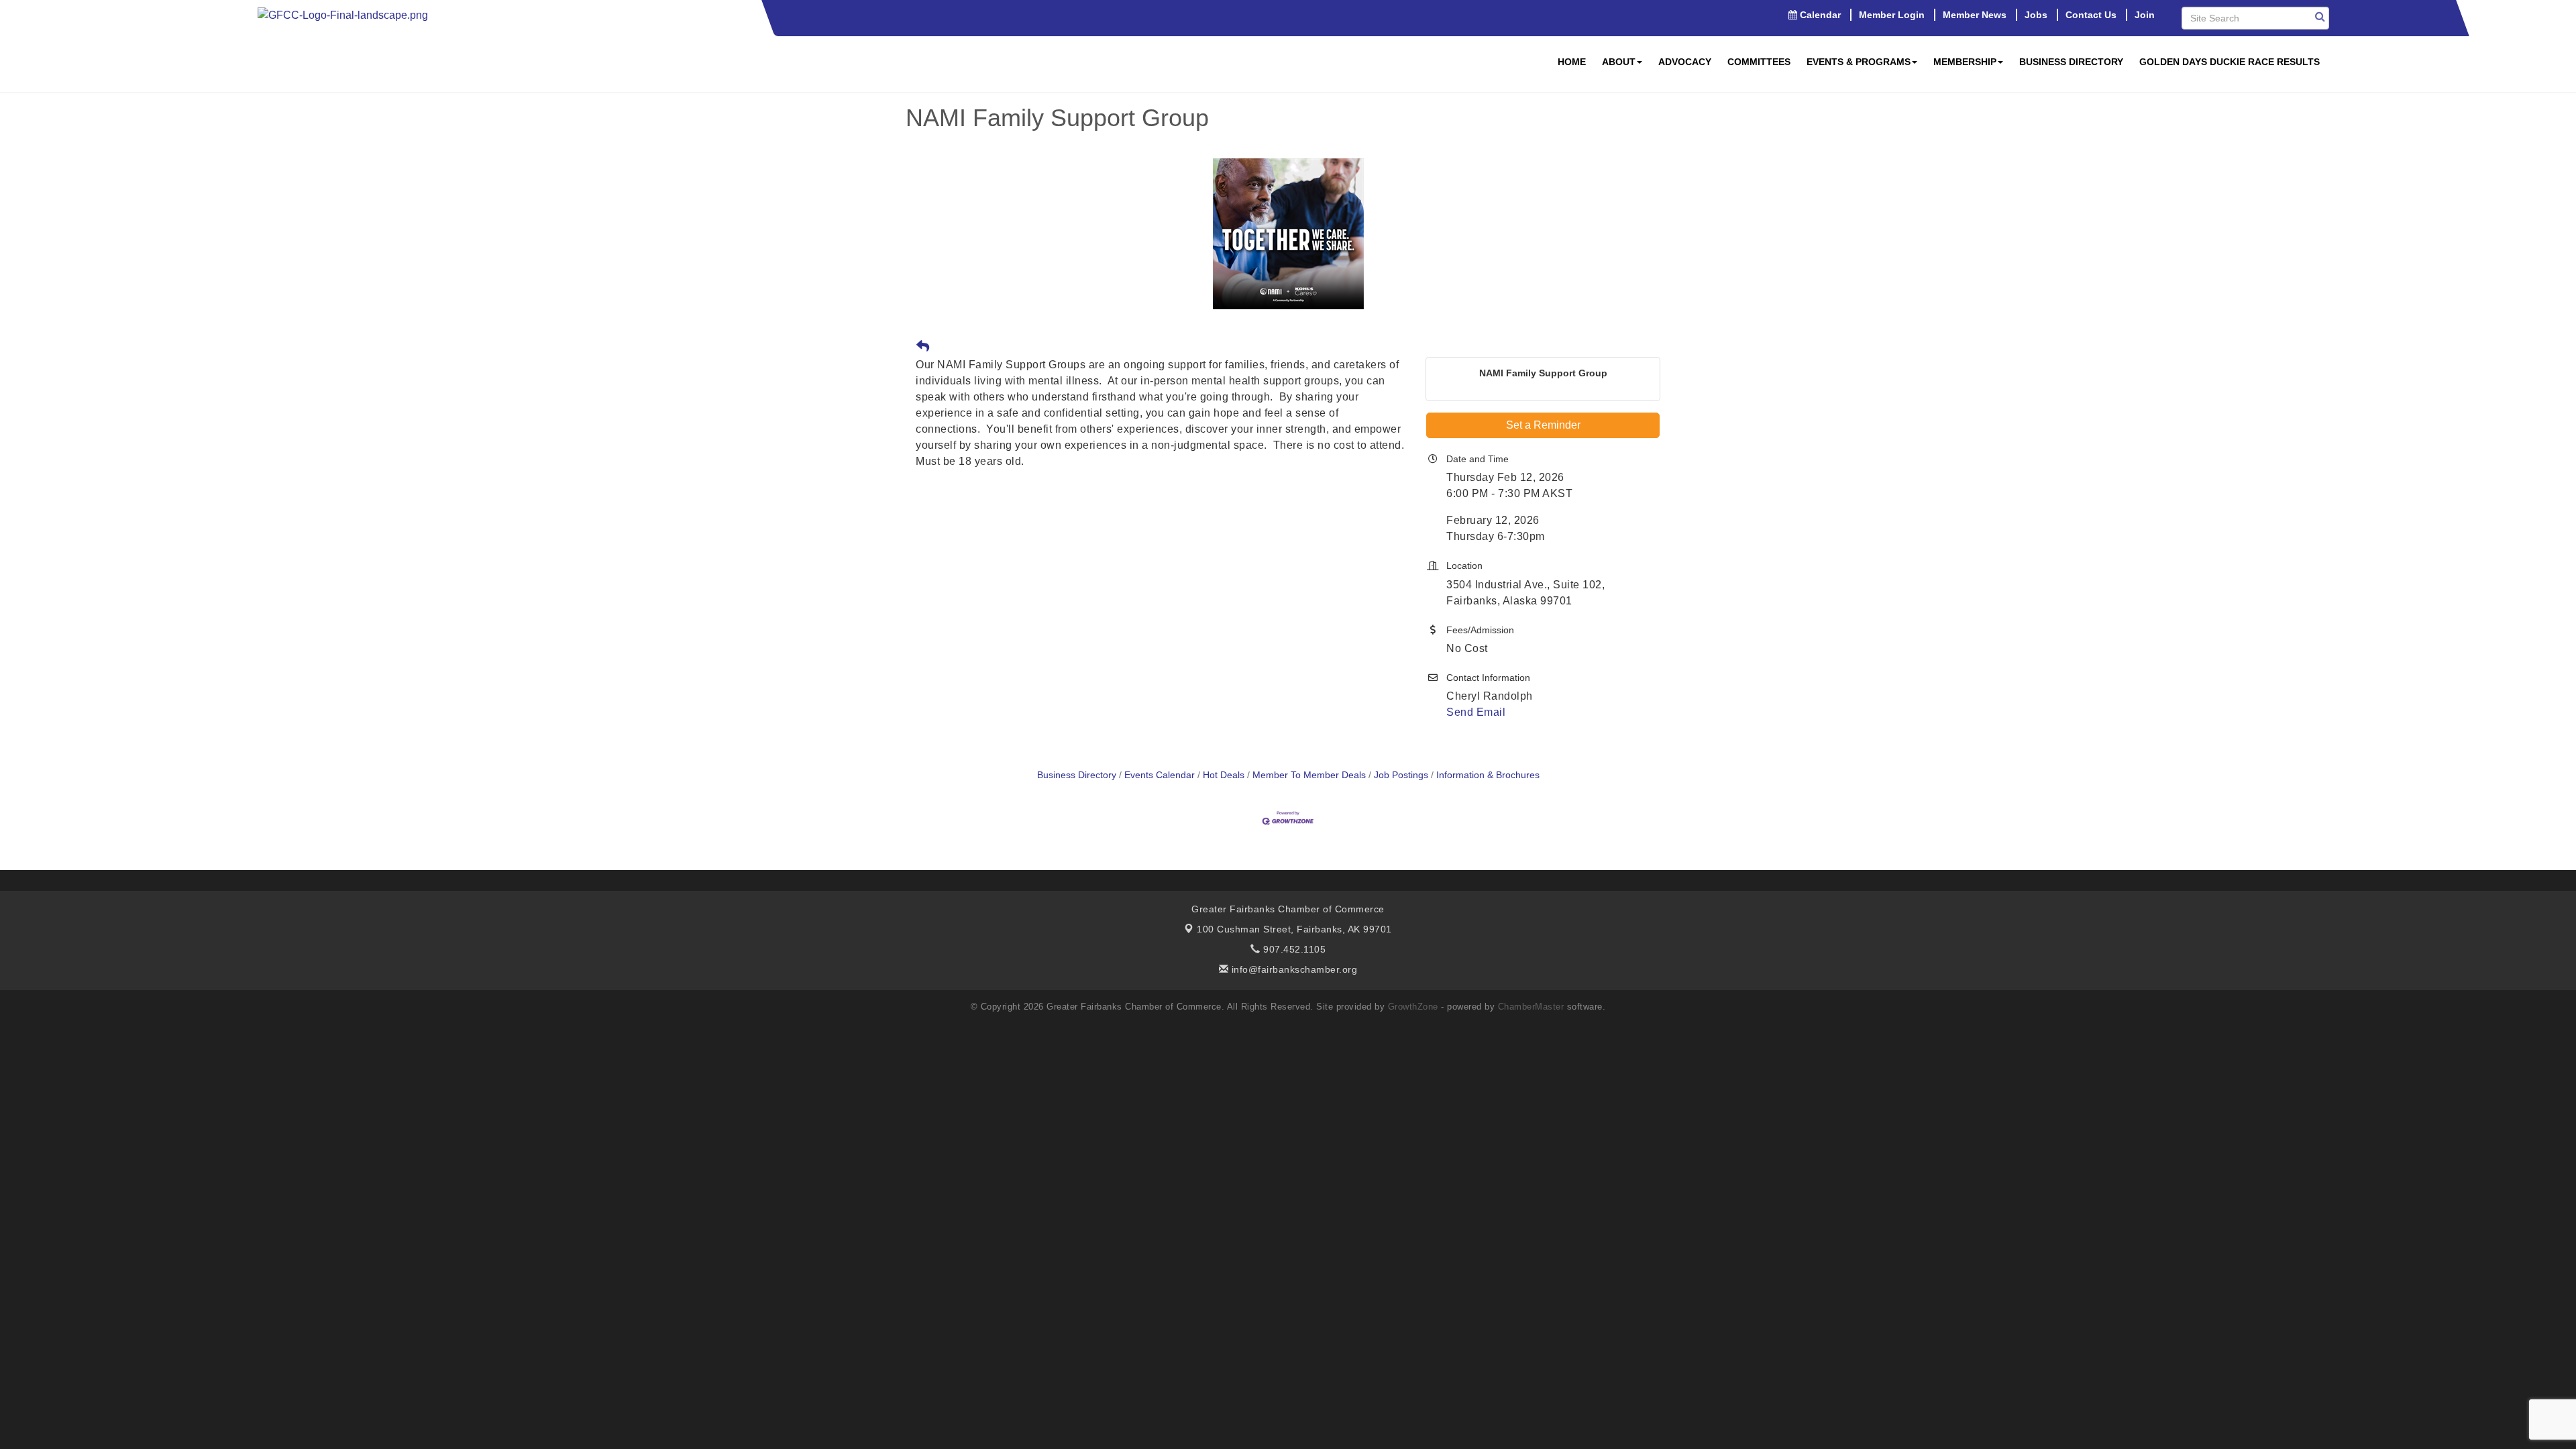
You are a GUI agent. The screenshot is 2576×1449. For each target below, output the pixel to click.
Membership (1965, 62)
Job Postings (1401, 775)
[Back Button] (923, 347)
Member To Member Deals (1309, 775)
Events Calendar (1160, 775)
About (1619, 62)
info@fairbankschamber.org (1293, 969)
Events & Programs (1859, 62)
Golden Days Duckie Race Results (2230, 62)
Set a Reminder (1543, 425)
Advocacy (1685, 62)
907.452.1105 (1293, 949)
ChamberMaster (1531, 1007)
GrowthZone (1413, 1007)
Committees (1759, 62)
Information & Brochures (1488, 775)
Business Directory (2071, 62)
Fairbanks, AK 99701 (1294, 929)
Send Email (1476, 712)
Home (1572, 62)
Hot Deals (1224, 775)
